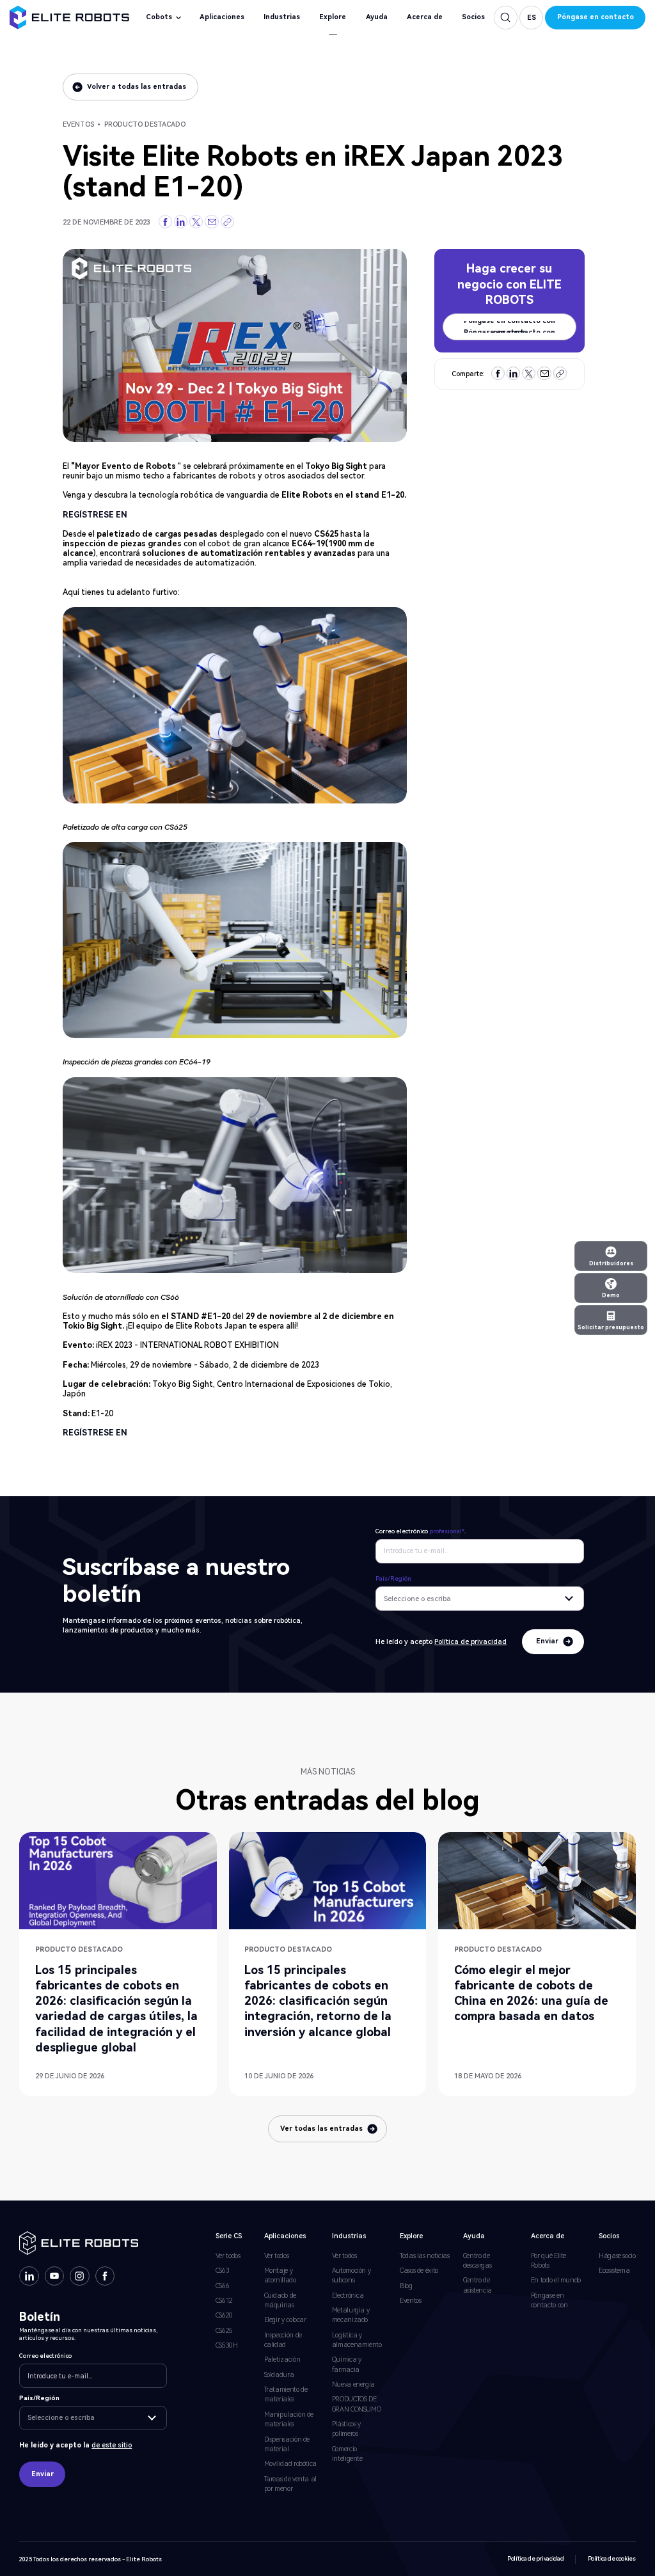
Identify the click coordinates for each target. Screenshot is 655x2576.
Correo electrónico (45, 2356)
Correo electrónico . (421, 1531)
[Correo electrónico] (212, 222)
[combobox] (480, 1599)
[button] (531, 17)
